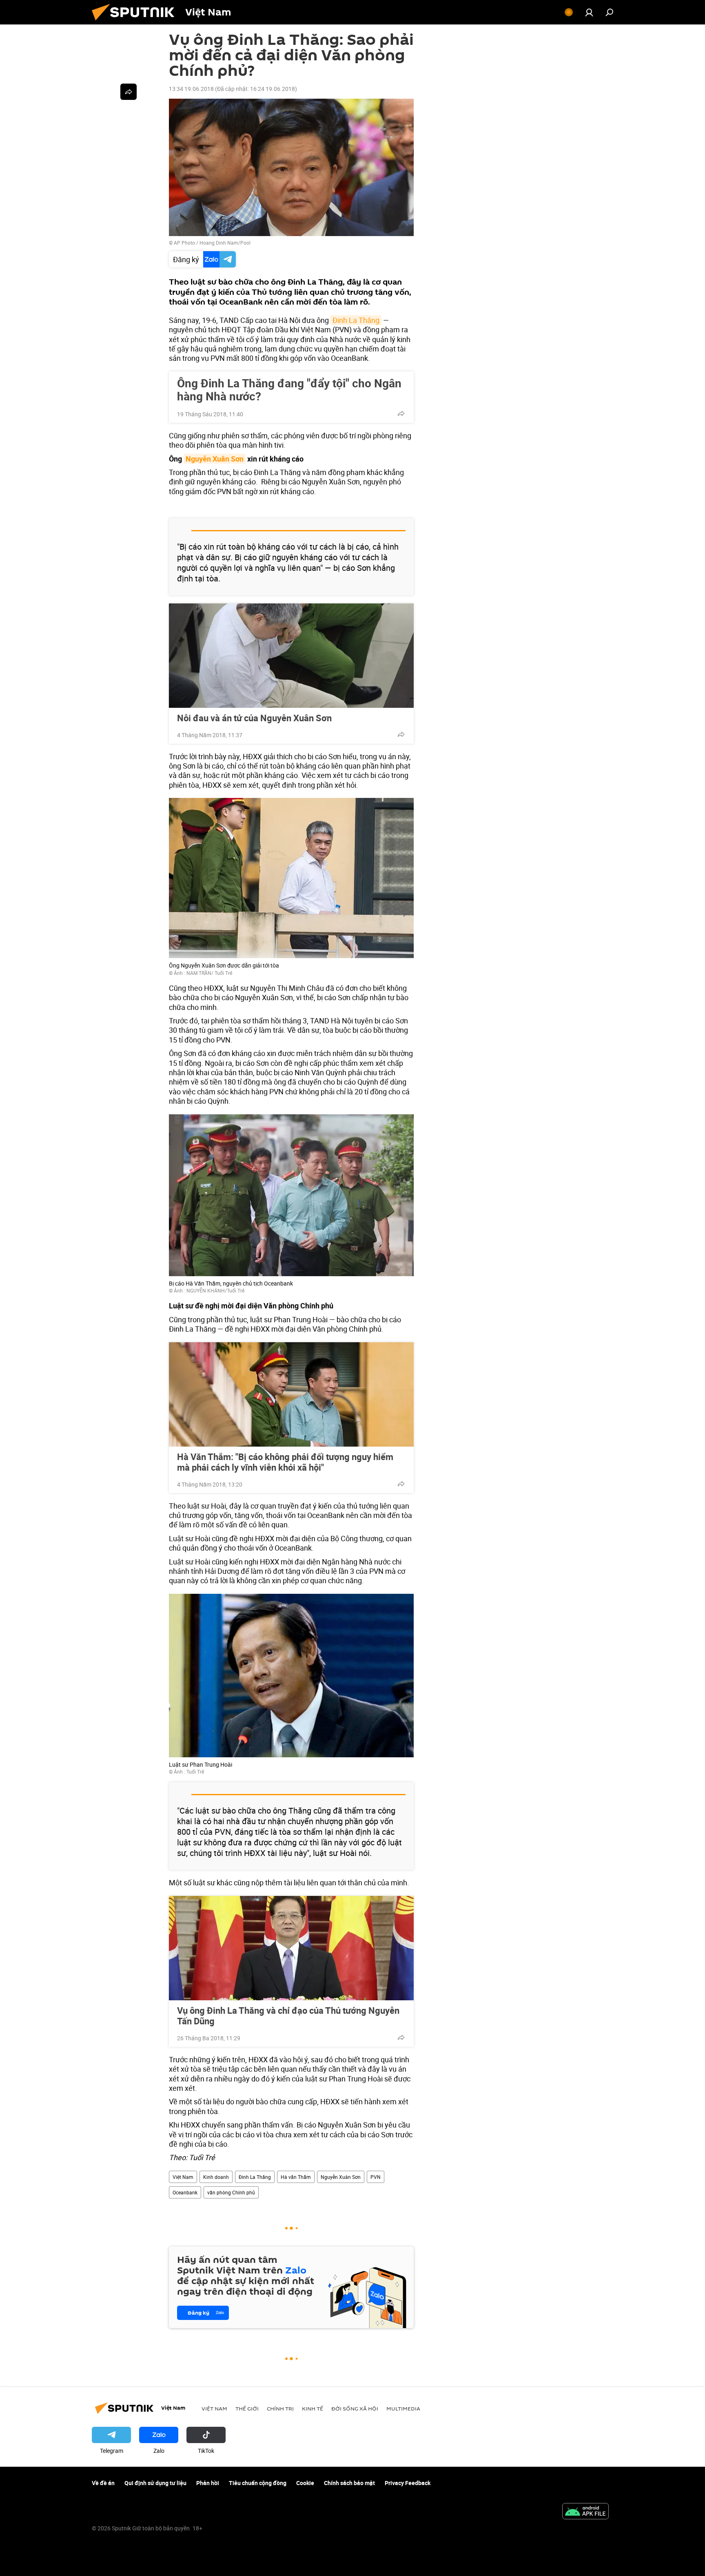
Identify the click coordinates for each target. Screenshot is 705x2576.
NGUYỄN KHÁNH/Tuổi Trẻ (215, 1290)
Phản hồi (208, 2483)
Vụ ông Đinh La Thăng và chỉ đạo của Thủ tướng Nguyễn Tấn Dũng (288, 2016)
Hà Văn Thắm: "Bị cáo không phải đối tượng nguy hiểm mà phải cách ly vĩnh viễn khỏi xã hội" (285, 1462)
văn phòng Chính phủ (231, 2192)
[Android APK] (585, 2512)
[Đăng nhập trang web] (589, 12)
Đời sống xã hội (355, 2408)
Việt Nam (183, 2177)
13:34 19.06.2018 (191, 89)
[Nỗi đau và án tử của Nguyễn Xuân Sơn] (291, 656)
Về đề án (103, 2483)
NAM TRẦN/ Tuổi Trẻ (209, 973)
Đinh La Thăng (356, 320)
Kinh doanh (216, 2177)
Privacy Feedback (408, 2483)
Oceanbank (185, 2192)
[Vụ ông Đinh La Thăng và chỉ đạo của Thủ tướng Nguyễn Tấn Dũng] (291, 1948)
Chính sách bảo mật (349, 2483)
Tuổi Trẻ (195, 1772)
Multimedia (403, 2408)
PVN (376, 2177)
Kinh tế (313, 2408)
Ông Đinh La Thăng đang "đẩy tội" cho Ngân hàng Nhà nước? (289, 389)
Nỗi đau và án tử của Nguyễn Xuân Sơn (254, 718)
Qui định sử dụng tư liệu (155, 2483)
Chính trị (280, 2408)
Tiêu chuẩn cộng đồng (258, 2483)
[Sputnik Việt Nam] (136, 22)
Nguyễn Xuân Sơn (215, 459)
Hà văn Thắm (296, 2177)
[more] (401, 413)
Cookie (305, 2483)
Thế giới (247, 2408)
